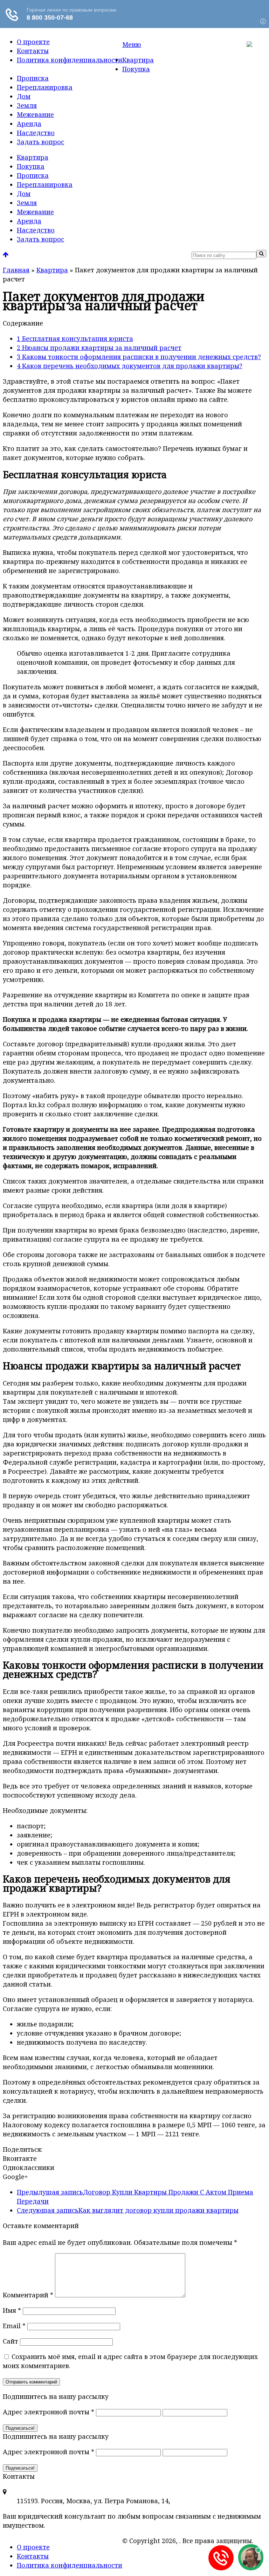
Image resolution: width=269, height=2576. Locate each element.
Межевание (35, 114)
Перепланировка (45, 87)
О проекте (33, 42)
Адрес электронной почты (49, 2412)
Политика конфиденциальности (70, 60)
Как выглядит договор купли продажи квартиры (128, 2210)
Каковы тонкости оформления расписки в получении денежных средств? (139, 357)
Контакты (33, 51)
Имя (12, 2310)
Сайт (11, 2341)
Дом (24, 96)
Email (14, 2326)
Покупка (136, 69)
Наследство (36, 133)
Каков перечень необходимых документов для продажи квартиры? (130, 366)
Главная (16, 270)
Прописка (33, 78)
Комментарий (28, 2295)
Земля (27, 105)
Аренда (29, 124)
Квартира (138, 60)
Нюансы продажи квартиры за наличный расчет (99, 348)
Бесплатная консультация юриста (75, 338)
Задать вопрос (40, 142)
